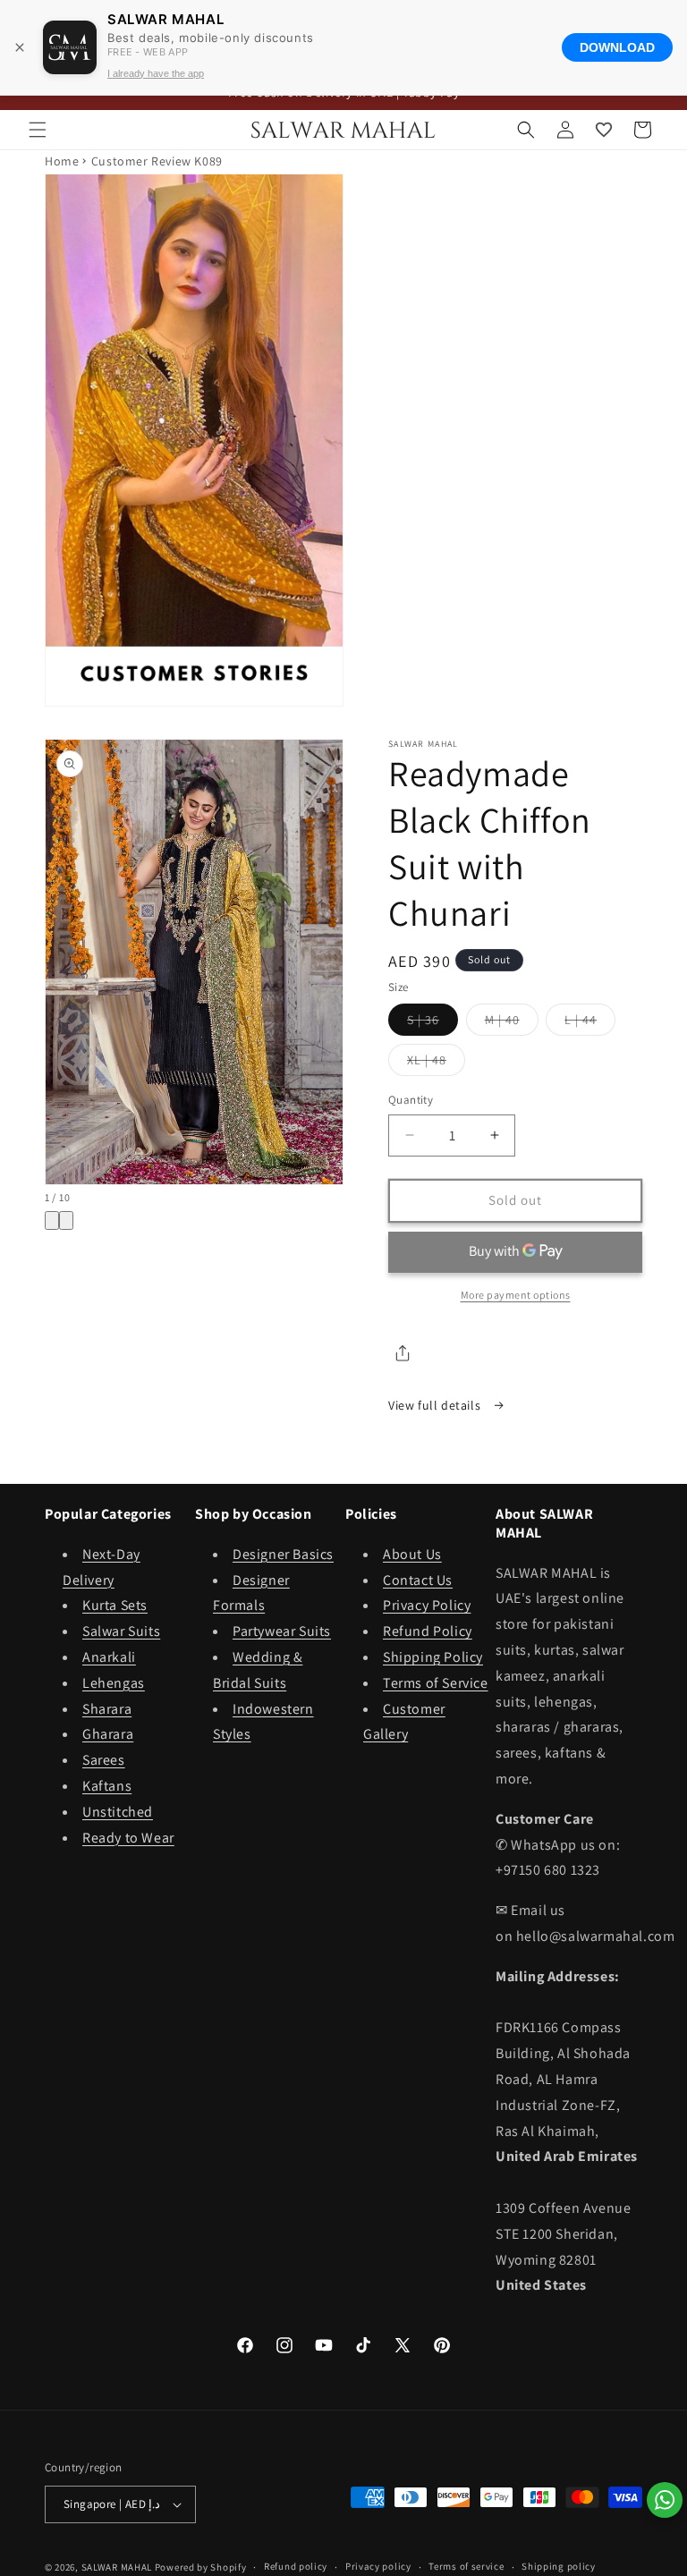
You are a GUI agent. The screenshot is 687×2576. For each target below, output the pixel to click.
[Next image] (66, 1220)
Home (62, 161)
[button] (38, 130)
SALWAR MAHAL (117, 2567)
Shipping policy (559, 2566)
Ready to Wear (128, 1838)
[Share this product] (403, 1353)
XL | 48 (436, 1063)
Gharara (108, 1734)
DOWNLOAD (617, 47)
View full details (436, 1405)
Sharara (107, 1709)
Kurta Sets (115, 1605)
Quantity (411, 1100)
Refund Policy (428, 1631)
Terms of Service (436, 1683)
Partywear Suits (282, 1631)
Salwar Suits (121, 1631)
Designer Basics (283, 1554)
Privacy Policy (427, 1605)
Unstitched (118, 1812)
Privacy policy (378, 2566)
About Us (412, 1554)
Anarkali (109, 1657)
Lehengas (114, 1683)
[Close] (20, 47)
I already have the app (156, 73)
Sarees (104, 1760)
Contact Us (418, 1580)
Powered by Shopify (201, 2567)
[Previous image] (52, 1220)
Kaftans (107, 1786)
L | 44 (590, 1023)
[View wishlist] (604, 130)
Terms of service (466, 2566)
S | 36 (433, 1023)
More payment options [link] (516, 1295)
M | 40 (512, 1023)
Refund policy (296, 2566)
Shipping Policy (433, 1657)
